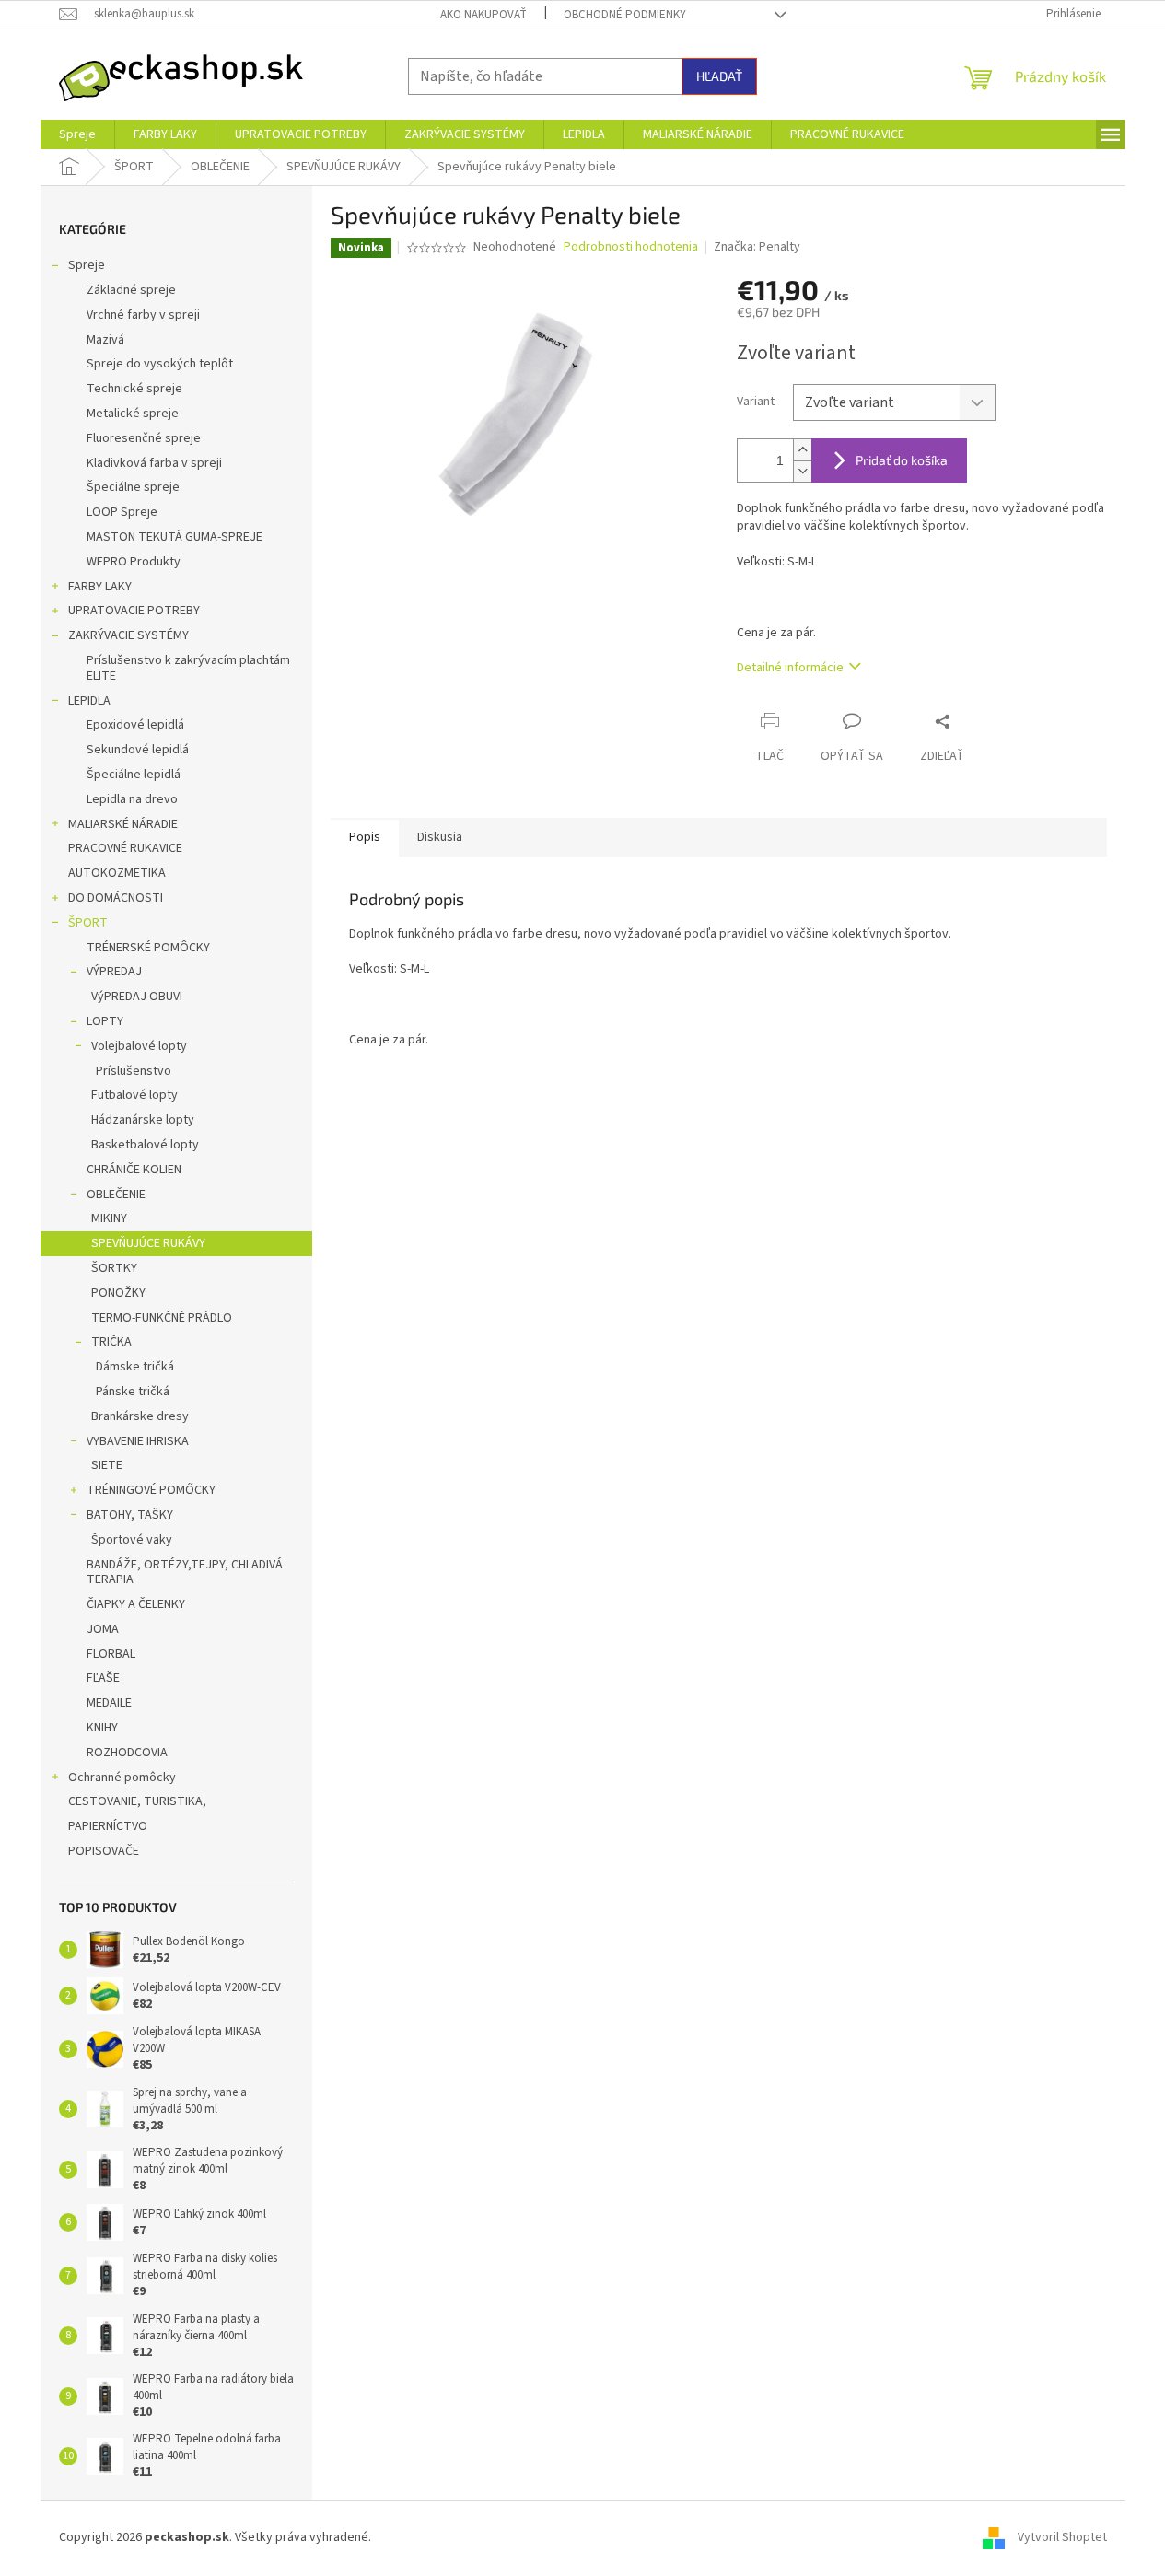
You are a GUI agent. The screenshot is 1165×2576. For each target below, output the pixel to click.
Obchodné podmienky (625, 15)
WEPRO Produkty (134, 562)
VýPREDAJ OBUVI (137, 997)
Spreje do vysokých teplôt (160, 364)
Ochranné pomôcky (122, 1778)
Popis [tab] (365, 837)
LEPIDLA (89, 701)
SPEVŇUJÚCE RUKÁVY (148, 1243)
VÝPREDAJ (114, 972)
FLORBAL (111, 1654)
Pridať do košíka (902, 460)
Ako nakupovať (483, 15)
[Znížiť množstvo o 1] (802, 471)
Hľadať (719, 76)
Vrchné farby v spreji (143, 315)
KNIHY (102, 1728)
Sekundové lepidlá (138, 750)
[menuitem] (77, 134)
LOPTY (105, 1021)
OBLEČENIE (116, 1195)
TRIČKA (111, 1342)
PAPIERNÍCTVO (108, 1826)
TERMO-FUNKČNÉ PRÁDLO (162, 1318)
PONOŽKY (118, 1293)
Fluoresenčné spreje (144, 438)
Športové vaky (132, 1540)
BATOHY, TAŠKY (130, 1515)
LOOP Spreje (122, 512)
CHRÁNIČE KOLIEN (134, 1170)
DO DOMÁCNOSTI (116, 898)
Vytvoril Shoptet (1062, 2538)
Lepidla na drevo (132, 799)
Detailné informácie (790, 668)
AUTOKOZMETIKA (117, 873)
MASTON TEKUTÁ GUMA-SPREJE (175, 537)
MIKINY (109, 1218)
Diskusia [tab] (440, 837)
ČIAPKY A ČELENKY (136, 1604)
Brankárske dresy (140, 1416)
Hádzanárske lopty (143, 1120)
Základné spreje (131, 290)
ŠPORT (88, 923)
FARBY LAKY (100, 587)
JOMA (103, 1629)
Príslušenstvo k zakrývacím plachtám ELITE (188, 668)
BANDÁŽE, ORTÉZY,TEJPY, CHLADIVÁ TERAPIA (185, 1573)
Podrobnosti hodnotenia (631, 247)
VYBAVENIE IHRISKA (138, 1441)
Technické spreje (134, 389)
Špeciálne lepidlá (134, 775)
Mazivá (105, 340)
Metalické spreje (133, 414)
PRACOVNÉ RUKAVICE (125, 848)
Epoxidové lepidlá (135, 725)
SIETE (107, 1465)
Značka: (757, 247)
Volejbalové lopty (139, 1046)
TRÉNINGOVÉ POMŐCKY (151, 1490)
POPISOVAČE (104, 1851)
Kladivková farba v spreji (154, 463)
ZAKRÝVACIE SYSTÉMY (128, 635)
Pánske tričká (133, 1392)
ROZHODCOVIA (127, 1753)
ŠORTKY (114, 1268)
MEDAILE (109, 1703)
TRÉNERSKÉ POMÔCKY (148, 948)
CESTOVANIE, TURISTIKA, (137, 1801)
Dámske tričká (135, 1367)
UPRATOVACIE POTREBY (134, 611)
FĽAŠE (103, 1678)
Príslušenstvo (134, 1071)
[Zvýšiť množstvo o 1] (802, 450)
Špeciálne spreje (133, 487)
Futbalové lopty (134, 1095)
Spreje (87, 265)
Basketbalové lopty (145, 1145)
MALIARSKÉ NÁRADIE (123, 824)
